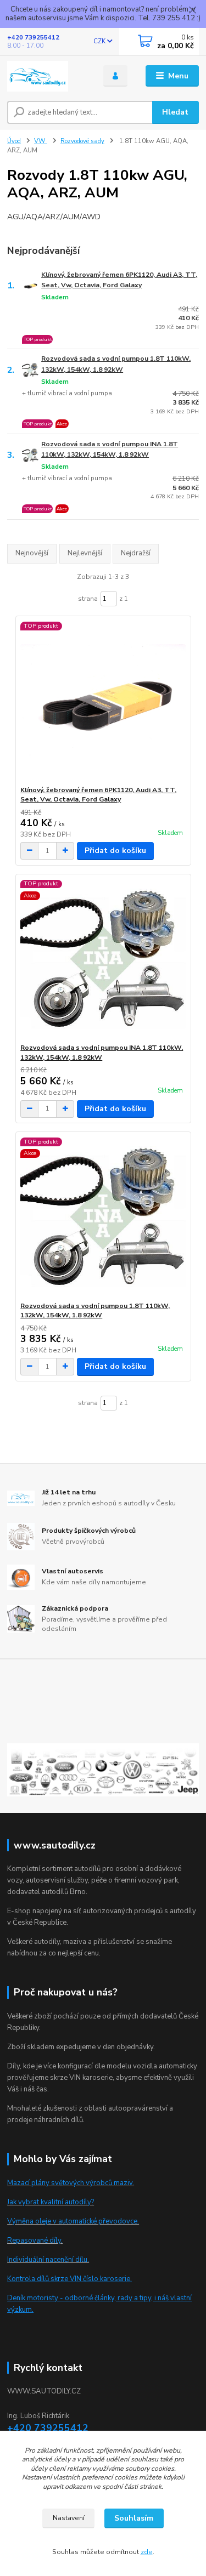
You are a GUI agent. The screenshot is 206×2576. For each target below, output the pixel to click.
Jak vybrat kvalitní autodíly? (51, 2202)
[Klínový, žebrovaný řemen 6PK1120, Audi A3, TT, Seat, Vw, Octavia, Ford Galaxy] (103, 701)
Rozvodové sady (82, 141)
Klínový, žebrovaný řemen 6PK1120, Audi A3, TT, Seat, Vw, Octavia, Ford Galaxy (119, 280)
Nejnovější (32, 553)
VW (41, 141)
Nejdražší (136, 553)
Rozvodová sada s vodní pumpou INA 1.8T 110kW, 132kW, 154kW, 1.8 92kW (110, 449)
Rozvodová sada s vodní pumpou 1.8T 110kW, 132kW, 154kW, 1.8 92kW (116, 364)
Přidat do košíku (115, 851)
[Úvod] (47, 76)
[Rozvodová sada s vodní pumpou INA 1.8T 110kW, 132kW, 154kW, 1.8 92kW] (103, 959)
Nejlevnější (85, 553)
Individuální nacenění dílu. (48, 2260)
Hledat (175, 112)
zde (147, 2552)
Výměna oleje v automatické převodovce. (73, 2221)
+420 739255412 (33, 38)
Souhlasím (134, 2518)
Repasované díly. (35, 2241)
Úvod (14, 141)
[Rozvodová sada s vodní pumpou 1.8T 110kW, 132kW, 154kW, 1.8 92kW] (103, 1217)
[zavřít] (192, 11)
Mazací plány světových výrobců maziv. (71, 2183)
